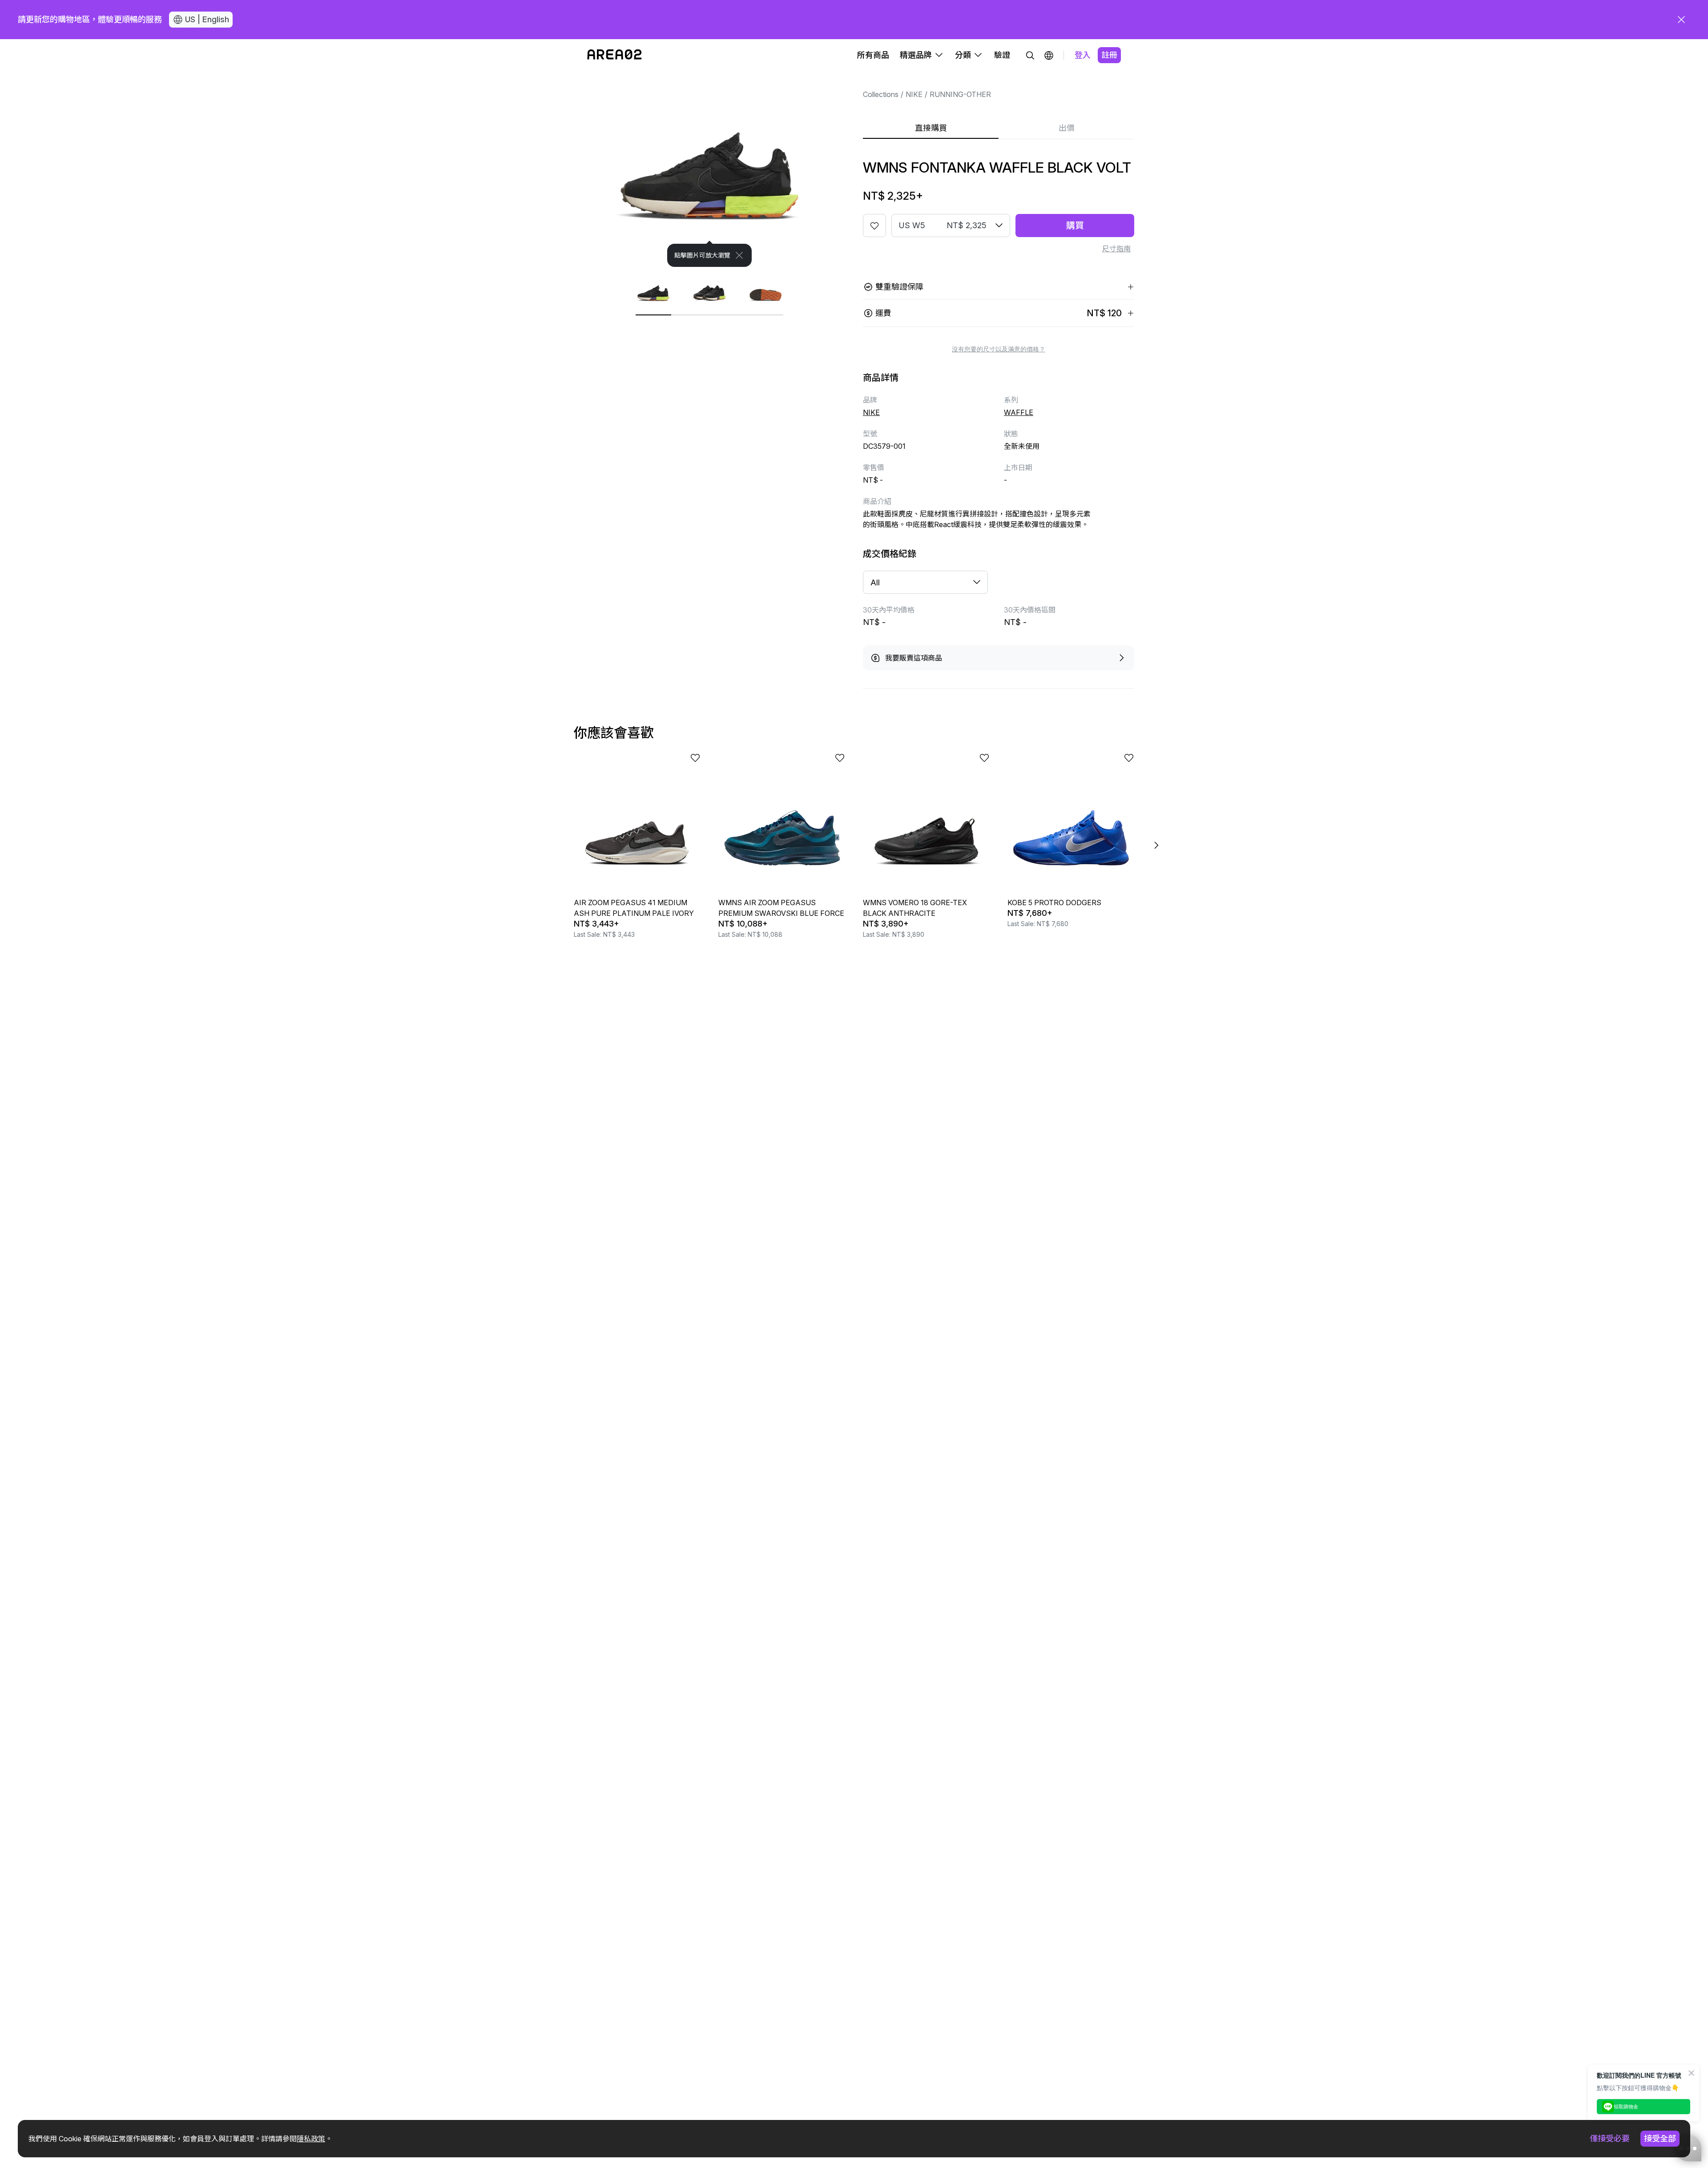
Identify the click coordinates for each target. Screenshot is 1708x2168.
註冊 (1109, 55)
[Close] (739, 255)
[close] (1681, 20)
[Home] (614, 55)
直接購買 (931, 128)
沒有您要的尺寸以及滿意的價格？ (999, 349)
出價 (1067, 128)
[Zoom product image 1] (709, 169)
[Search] (1030, 55)
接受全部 (1660, 2138)
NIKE (914, 94)
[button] (1049, 55)
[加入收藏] (874, 226)
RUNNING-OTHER (960, 94)
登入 (1083, 55)
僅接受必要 (1610, 2138)
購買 (1075, 226)
